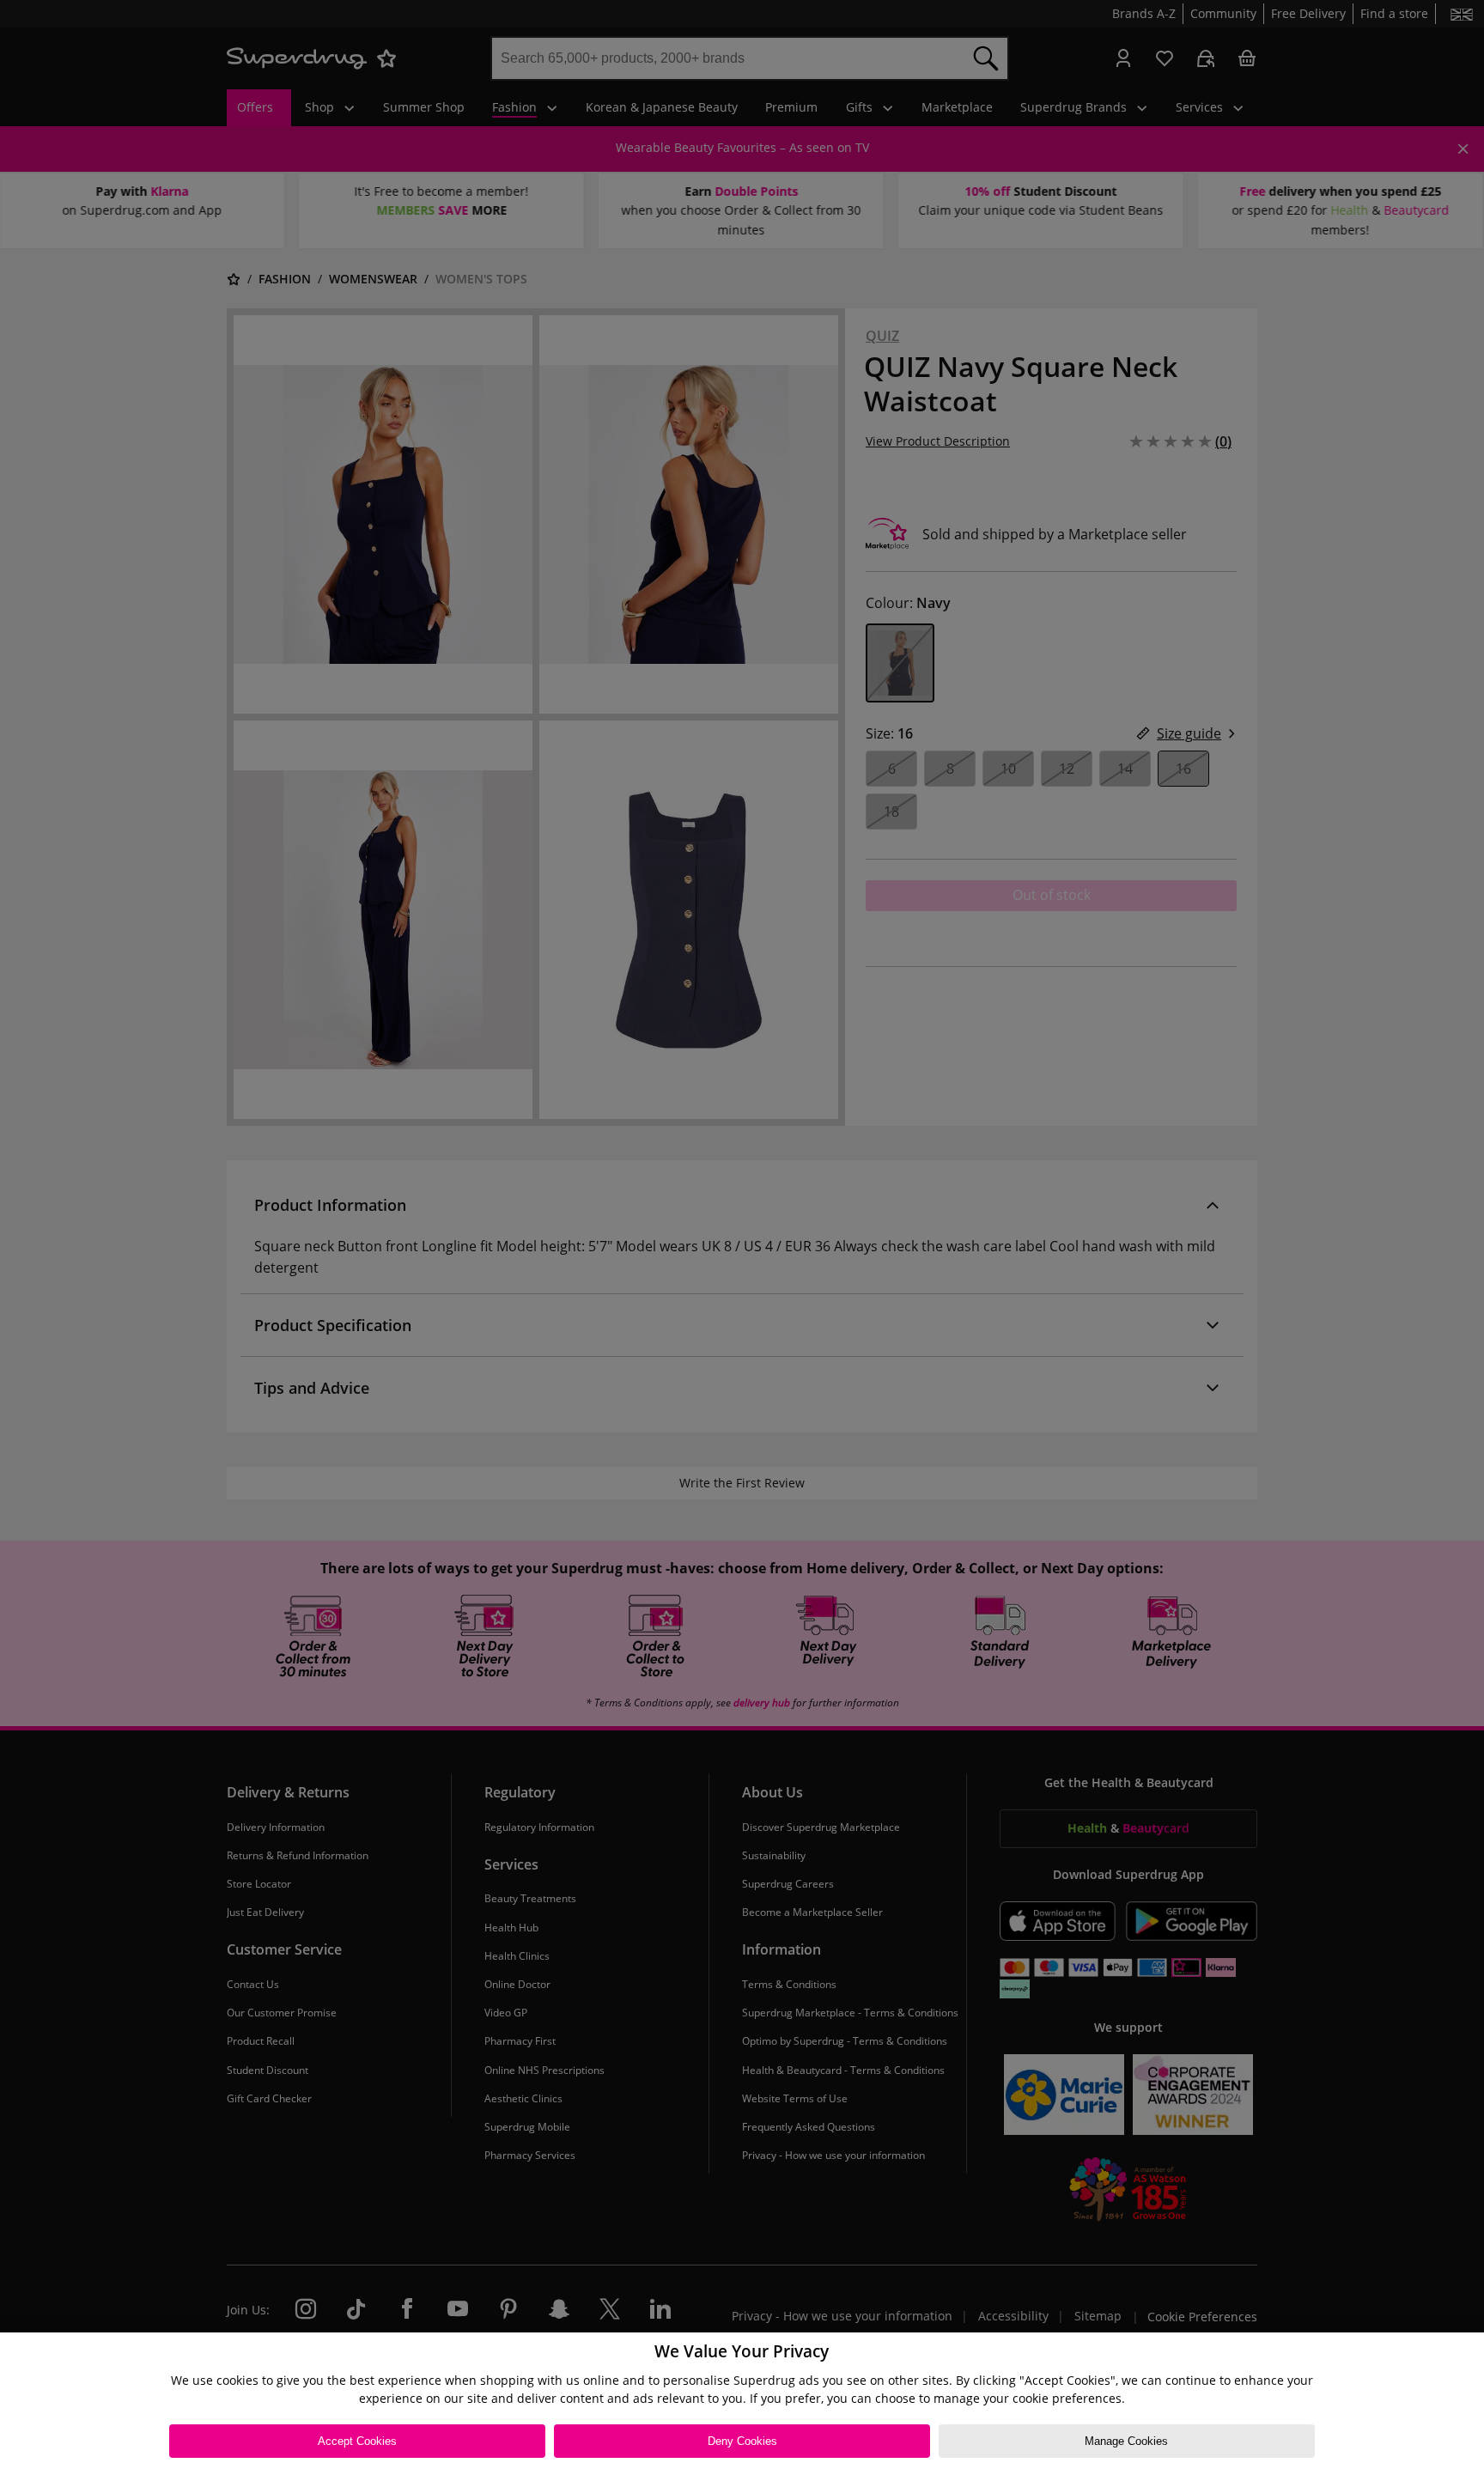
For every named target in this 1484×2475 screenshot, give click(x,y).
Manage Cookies (1126, 2441)
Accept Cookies (357, 2441)
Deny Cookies (742, 2441)
